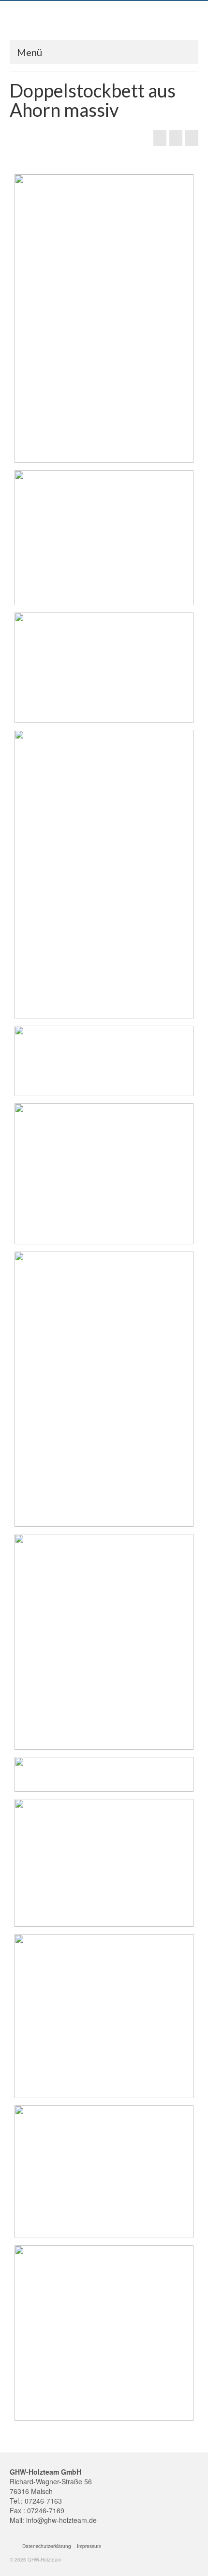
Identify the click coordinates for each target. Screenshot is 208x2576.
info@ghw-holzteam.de (61, 2520)
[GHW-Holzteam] (104, 23)
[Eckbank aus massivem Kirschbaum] (160, 138)
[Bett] (192, 138)
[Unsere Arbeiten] (176, 138)
